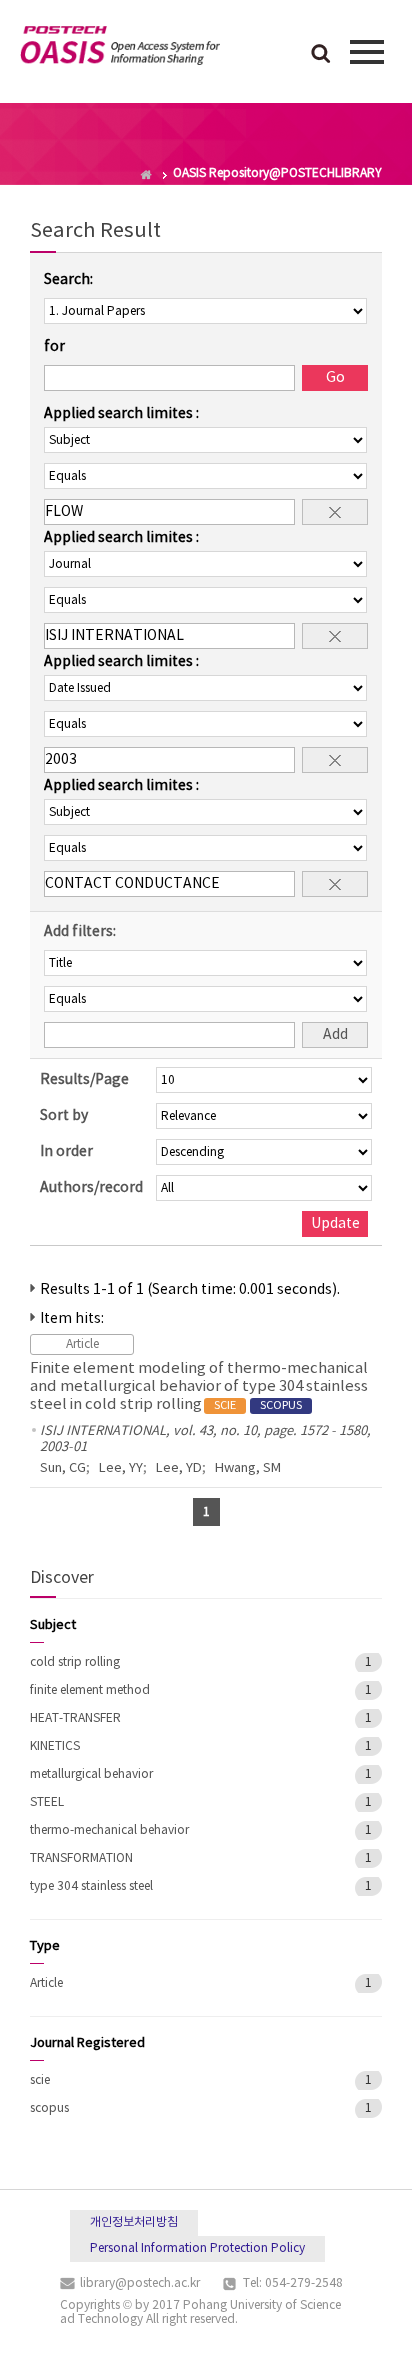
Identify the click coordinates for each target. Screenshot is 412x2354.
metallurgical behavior (91, 1774)
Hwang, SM (248, 1468)
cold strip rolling (75, 1662)
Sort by (64, 1116)
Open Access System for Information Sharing (120, 49)
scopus (49, 2108)
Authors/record (91, 1188)
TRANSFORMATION (81, 1858)
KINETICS (55, 1746)
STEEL (47, 1802)
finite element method (90, 1690)
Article (46, 1983)
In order (66, 1152)
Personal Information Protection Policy (197, 2248)
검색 (321, 55)
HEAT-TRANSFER (75, 1718)
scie (40, 2080)
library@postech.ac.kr (140, 2283)
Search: (68, 280)
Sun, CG (63, 1468)
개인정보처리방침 (134, 2222)
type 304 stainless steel (91, 1886)
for (54, 347)
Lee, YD (179, 1468)
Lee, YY (121, 1468)
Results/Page (84, 1080)
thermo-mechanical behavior (109, 1830)
